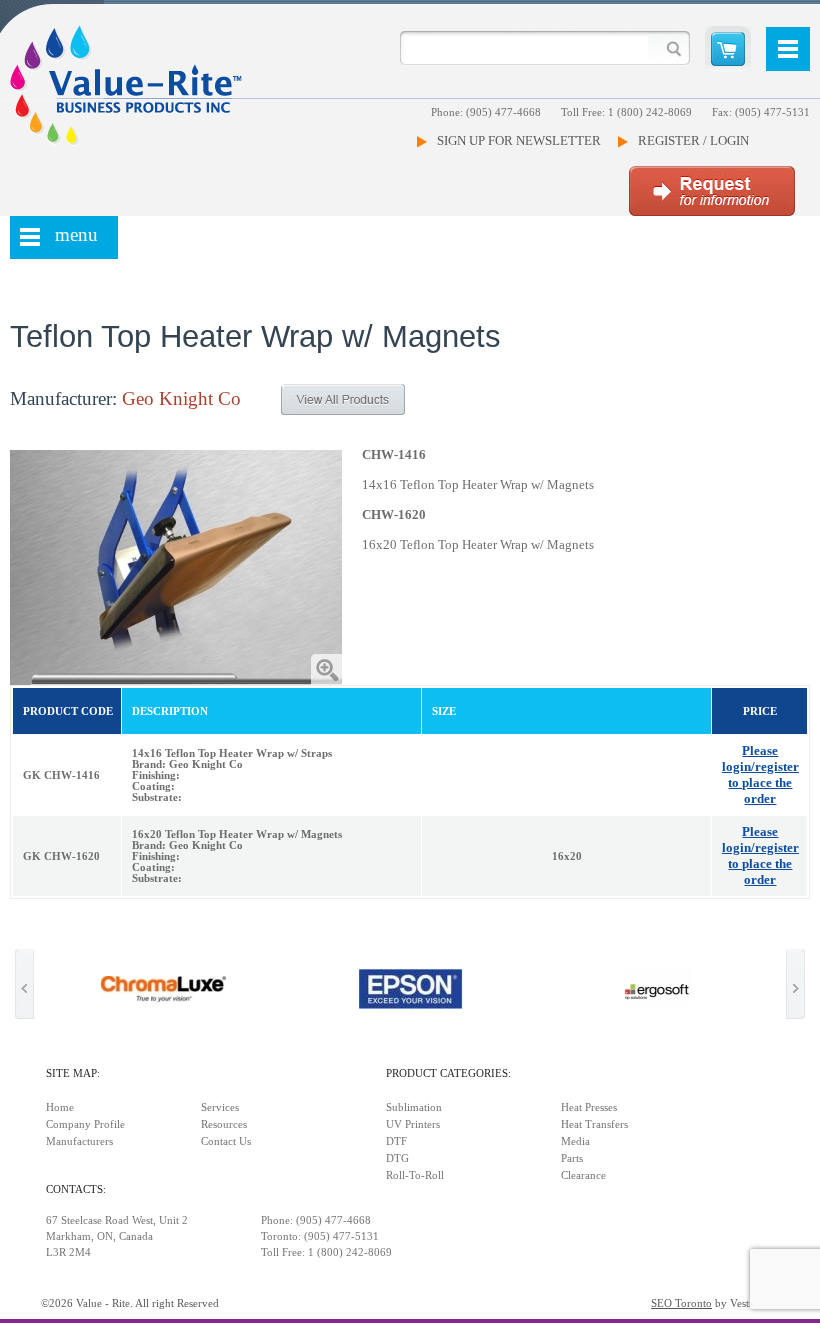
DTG (397, 1158)
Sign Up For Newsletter (519, 140)
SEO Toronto (681, 1303)
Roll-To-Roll (415, 1175)
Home (60, 1107)
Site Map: (73, 1073)
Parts (572, 1158)
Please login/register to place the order (760, 774)
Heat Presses (589, 1107)
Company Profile (85, 1124)
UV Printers (413, 1124)
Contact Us (226, 1141)
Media (575, 1141)
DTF (396, 1141)
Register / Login (693, 140)
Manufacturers (79, 1141)
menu (76, 234)
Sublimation (414, 1107)
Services (220, 1107)
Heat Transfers (594, 1124)
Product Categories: (448, 1073)
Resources (224, 1124)
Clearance (583, 1175)
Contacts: (76, 1189)
